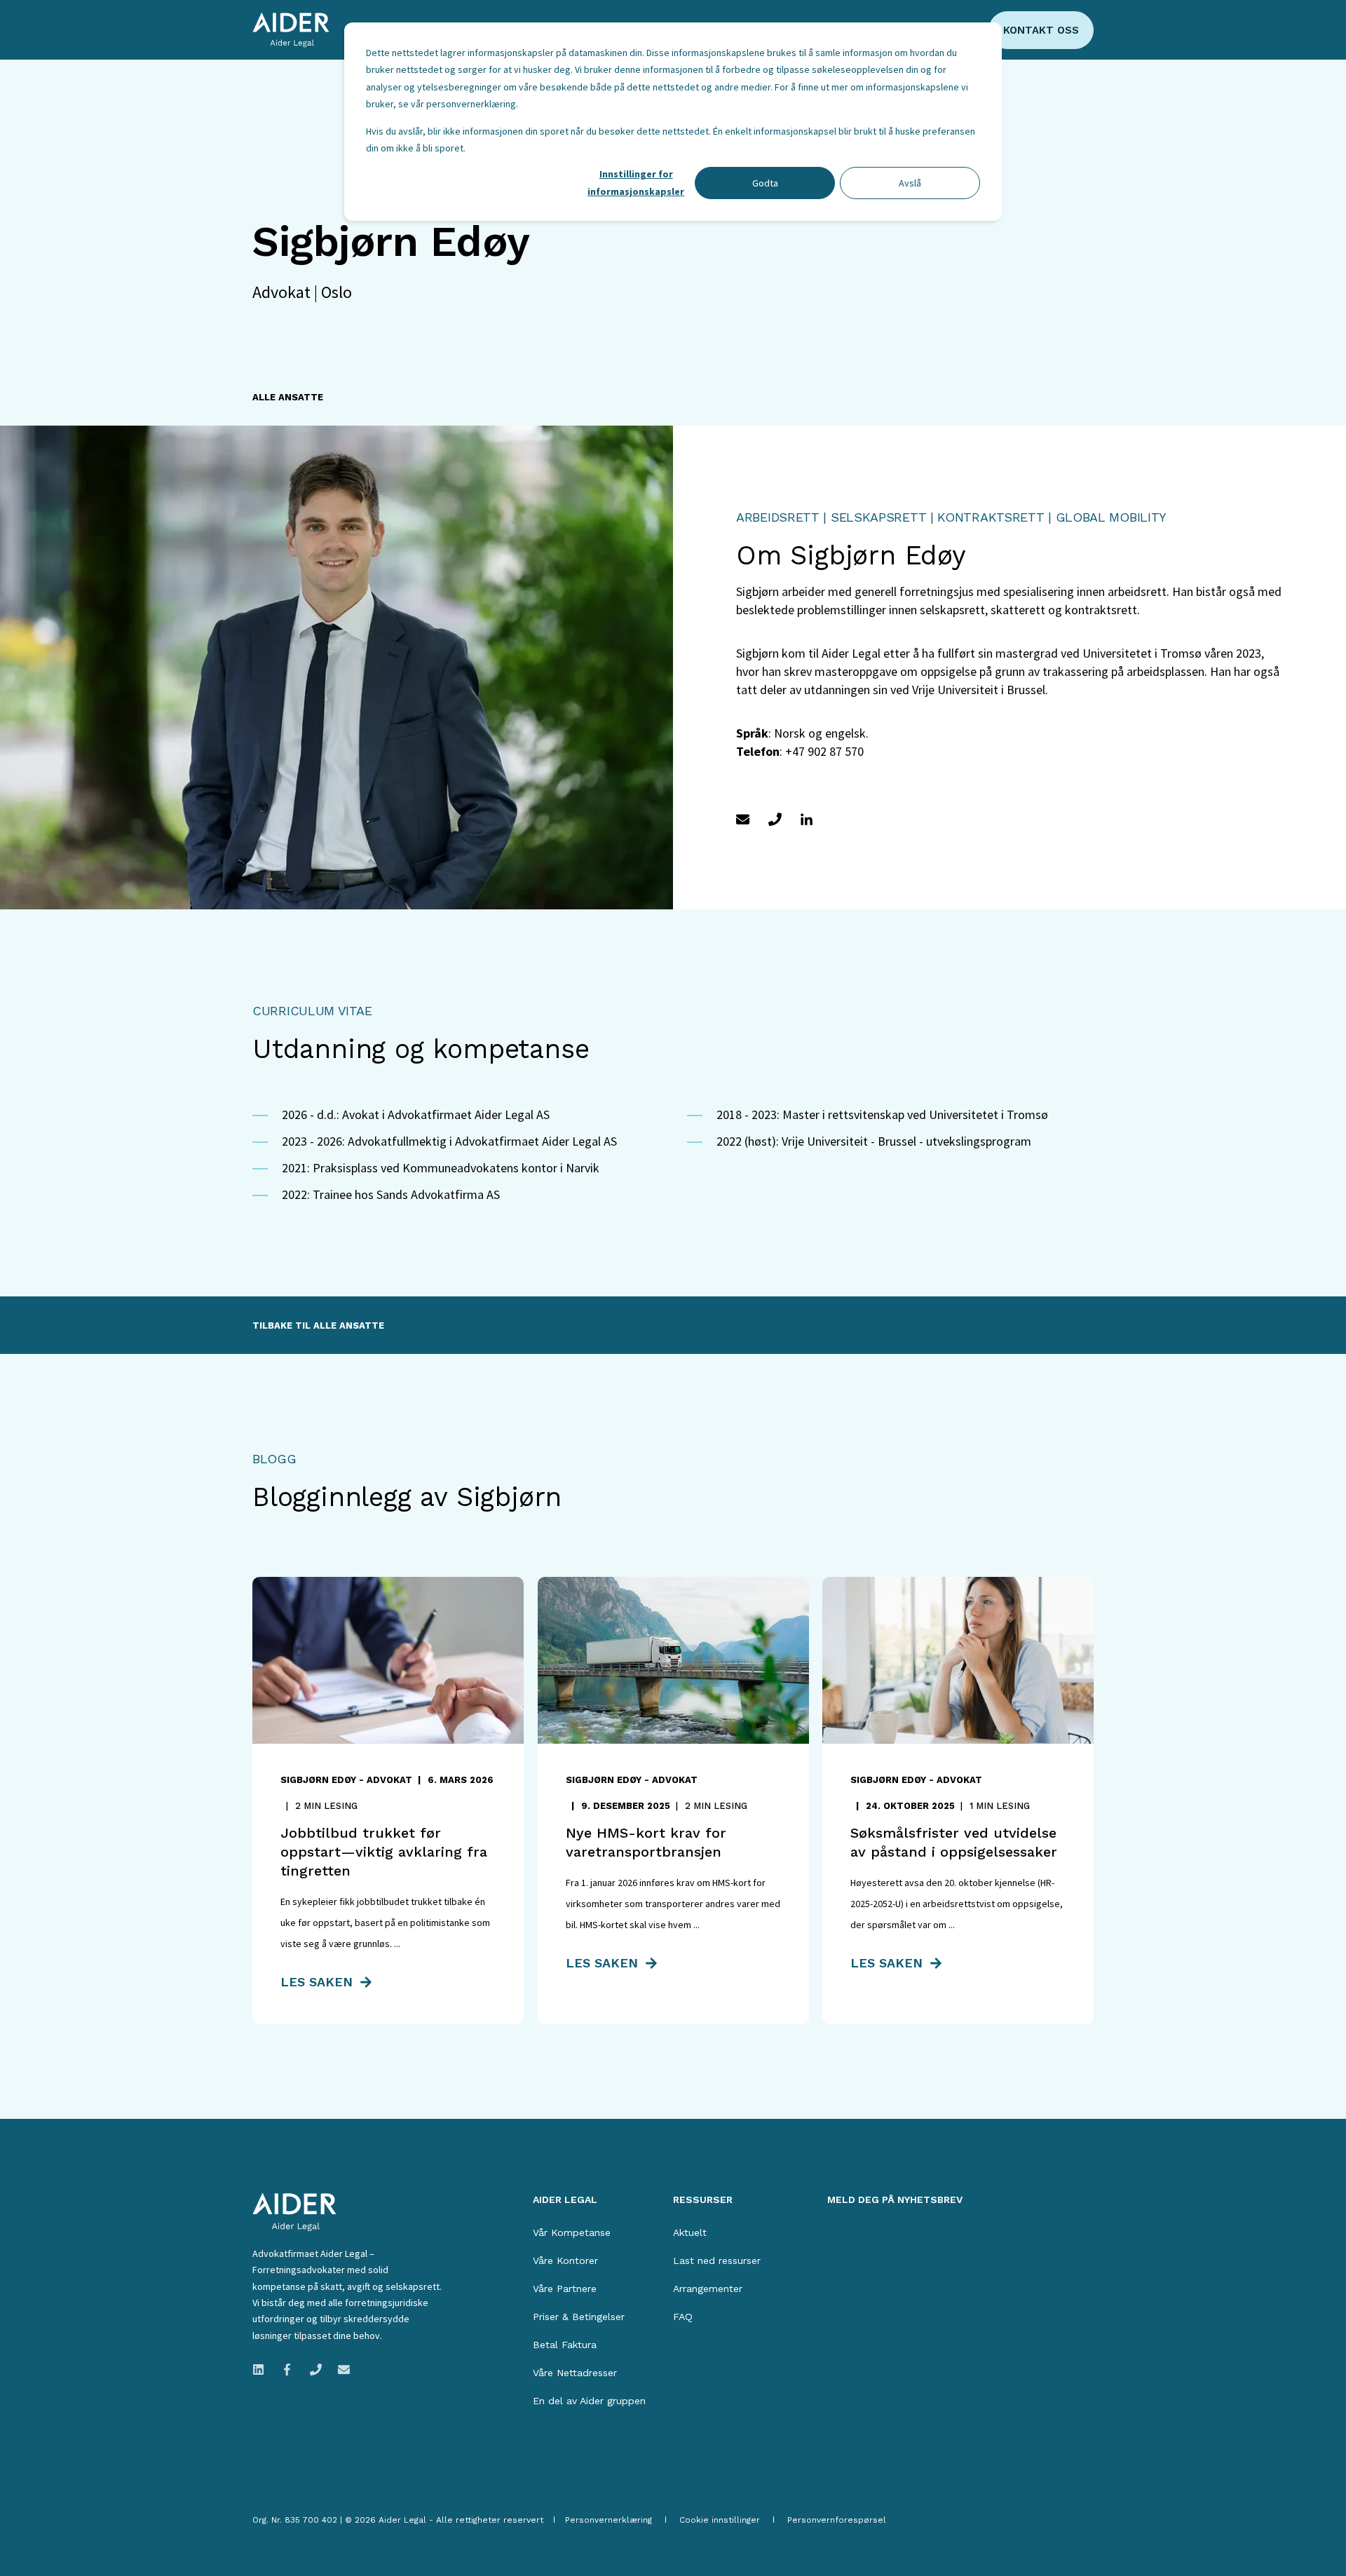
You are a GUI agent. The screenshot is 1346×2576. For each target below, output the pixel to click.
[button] (49, 2527)
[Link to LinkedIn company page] (263, 2370)
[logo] (294, 2212)
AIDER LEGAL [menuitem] (565, 2200)
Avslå (910, 183)
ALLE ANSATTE (288, 397)
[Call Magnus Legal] (316, 2370)
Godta (765, 183)
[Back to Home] (291, 30)
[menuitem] (572, 2232)
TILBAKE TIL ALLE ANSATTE (318, 1326)
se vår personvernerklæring (457, 104)
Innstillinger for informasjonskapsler (636, 183)
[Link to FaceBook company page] (287, 2370)
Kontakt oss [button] (1041, 30)
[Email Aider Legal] (340, 2370)
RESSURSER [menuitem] (703, 2200)
